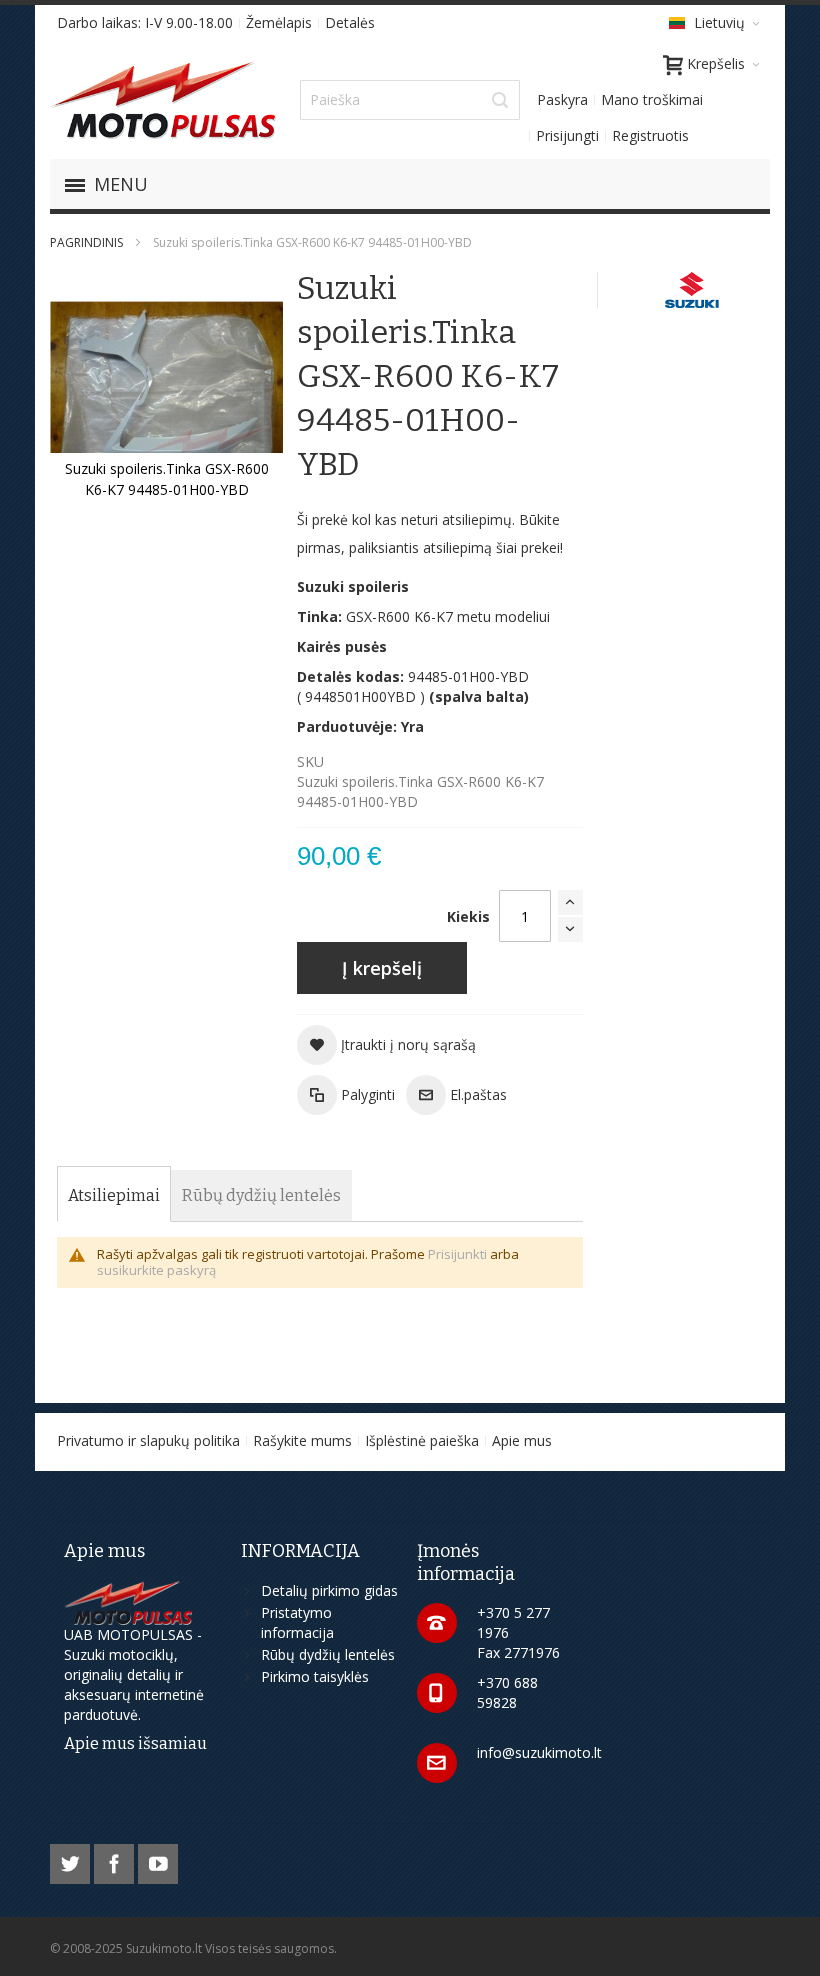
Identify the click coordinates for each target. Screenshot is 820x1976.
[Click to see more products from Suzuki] (694, 290)
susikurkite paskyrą (156, 1270)
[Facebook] (116, 1860)
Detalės (350, 22)
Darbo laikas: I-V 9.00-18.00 (145, 22)
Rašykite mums (302, 1440)
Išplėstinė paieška (422, 1440)
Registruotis (650, 135)
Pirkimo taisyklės (315, 1676)
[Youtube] (158, 1860)
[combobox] (410, 100)
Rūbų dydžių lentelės (328, 1654)
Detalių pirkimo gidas (329, 1590)
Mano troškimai (652, 99)
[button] (386, 1045)
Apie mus (522, 1440)
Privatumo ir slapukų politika (148, 1440)
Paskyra (562, 99)
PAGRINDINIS (86, 242)
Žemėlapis (279, 22)
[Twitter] (72, 1860)
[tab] (114, 1196)
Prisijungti (567, 135)
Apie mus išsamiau (135, 1743)
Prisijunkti (457, 1254)
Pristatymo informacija (297, 1622)
